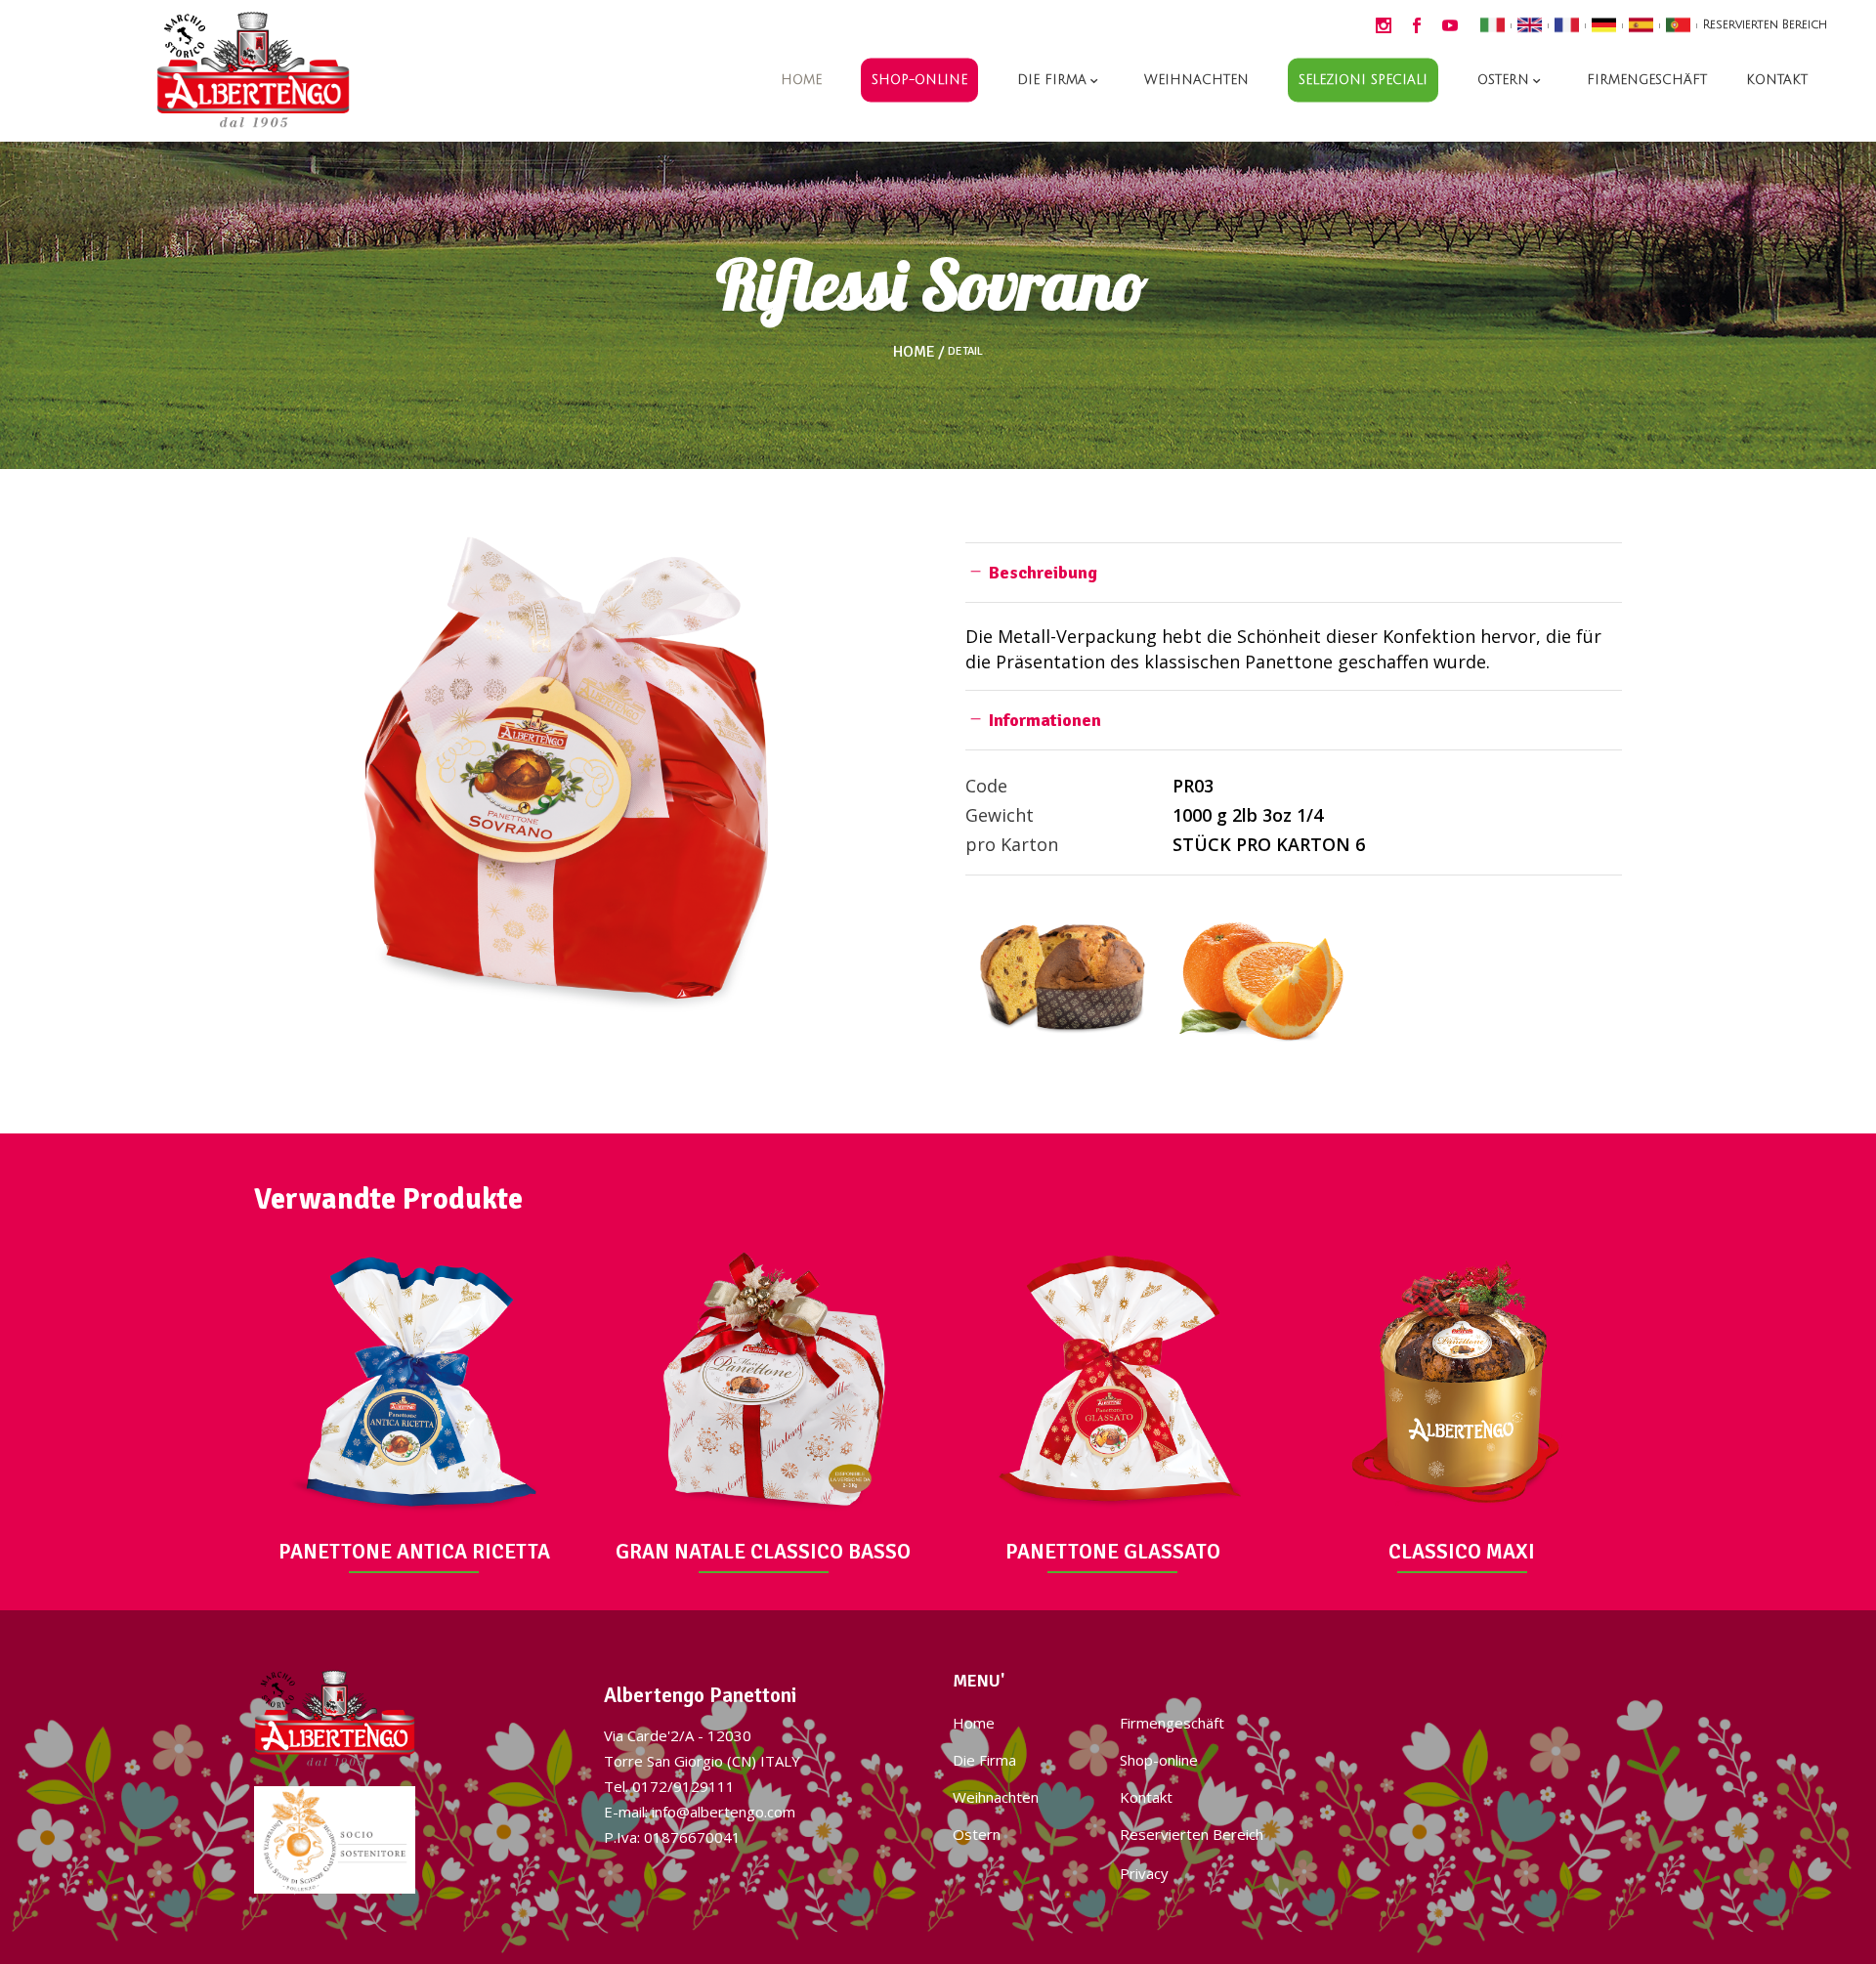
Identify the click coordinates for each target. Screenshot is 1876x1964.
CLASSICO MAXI (1462, 1552)
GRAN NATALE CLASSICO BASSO (763, 1552)
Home (914, 352)
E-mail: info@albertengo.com (700, 1812)
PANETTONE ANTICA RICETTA (414, 1552)
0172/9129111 (683, 1786)
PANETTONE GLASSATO (1113, 1552)
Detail (965, 352)
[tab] (1294, 572)
